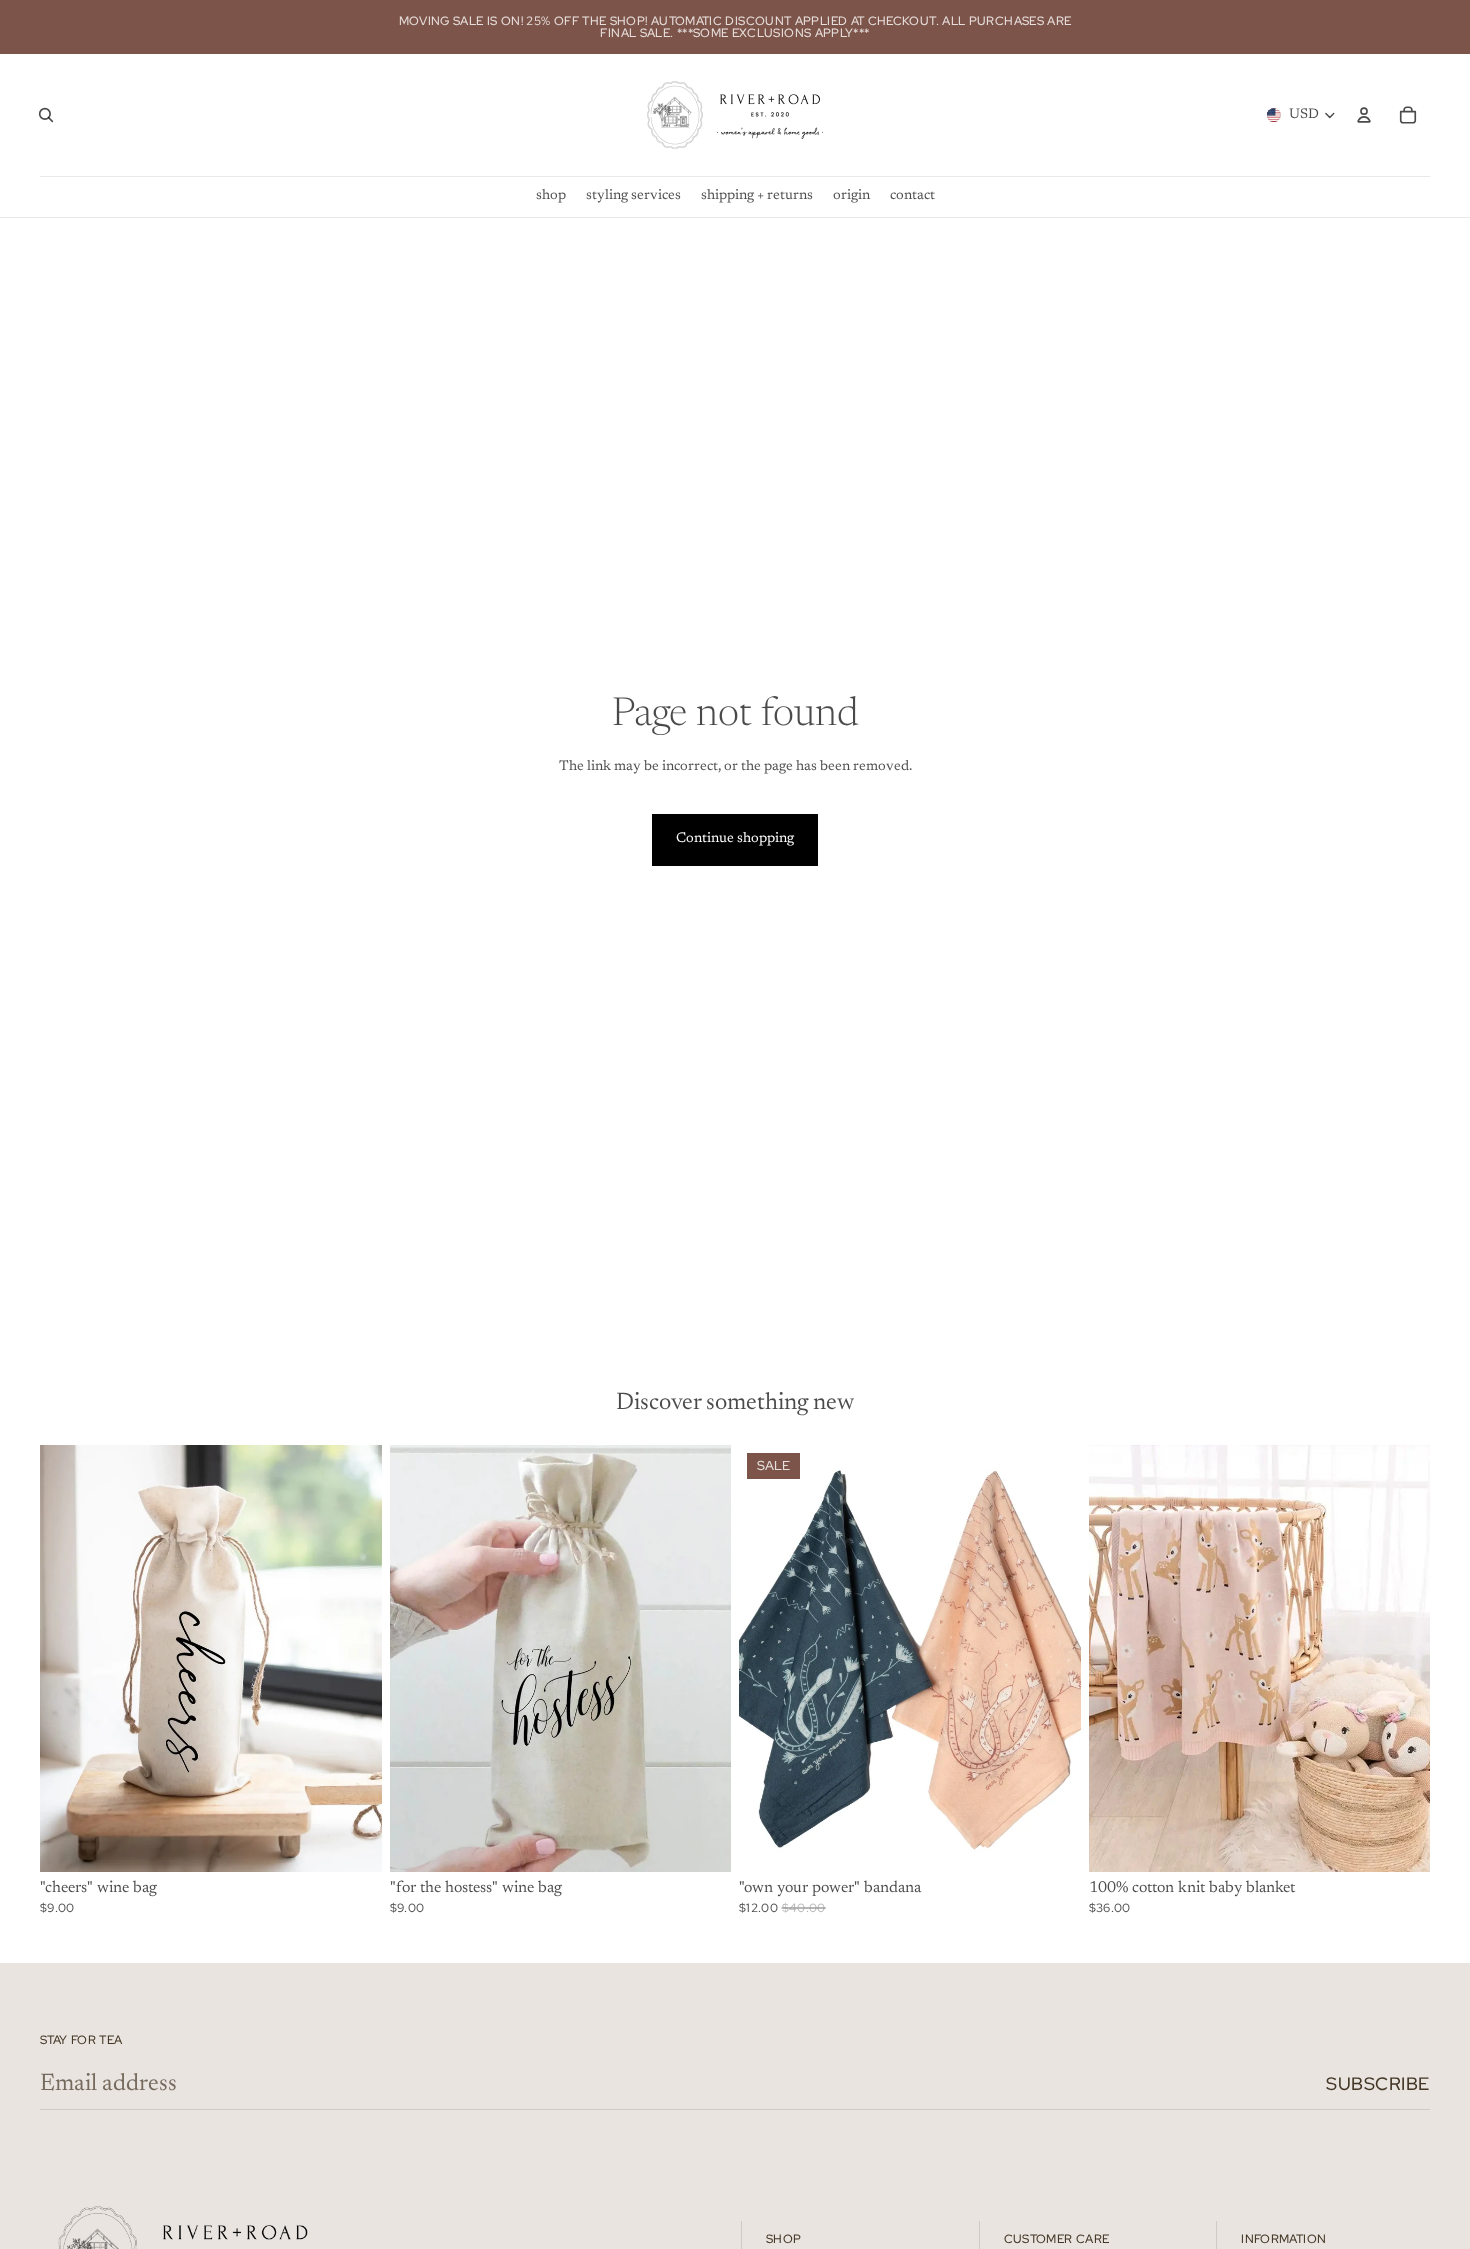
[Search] (46, 115)
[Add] (351, 1841)
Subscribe (1378, 2083)
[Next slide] (1051, 1658)
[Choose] (1050, 1841)
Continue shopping (735, 839)
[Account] (1364, 115)
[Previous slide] (769, 1658)
